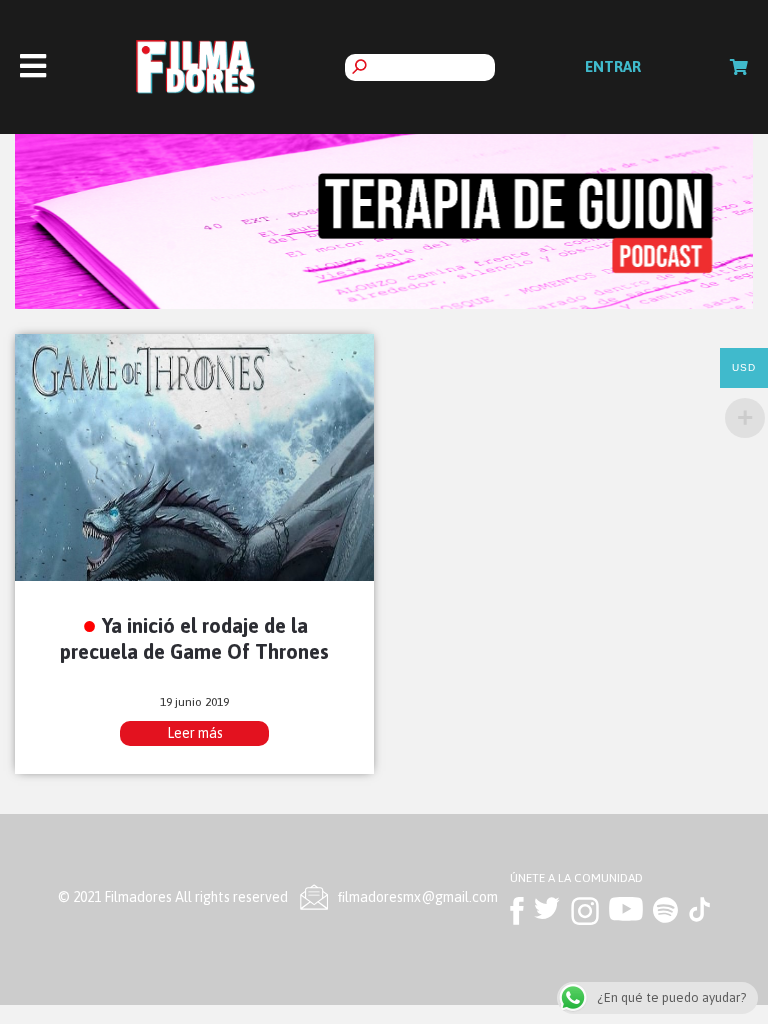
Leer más (195, 733)
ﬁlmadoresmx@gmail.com (418, 897)
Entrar (613, 66)
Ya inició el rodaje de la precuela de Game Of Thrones (194, 638)
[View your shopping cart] (739, 67)
